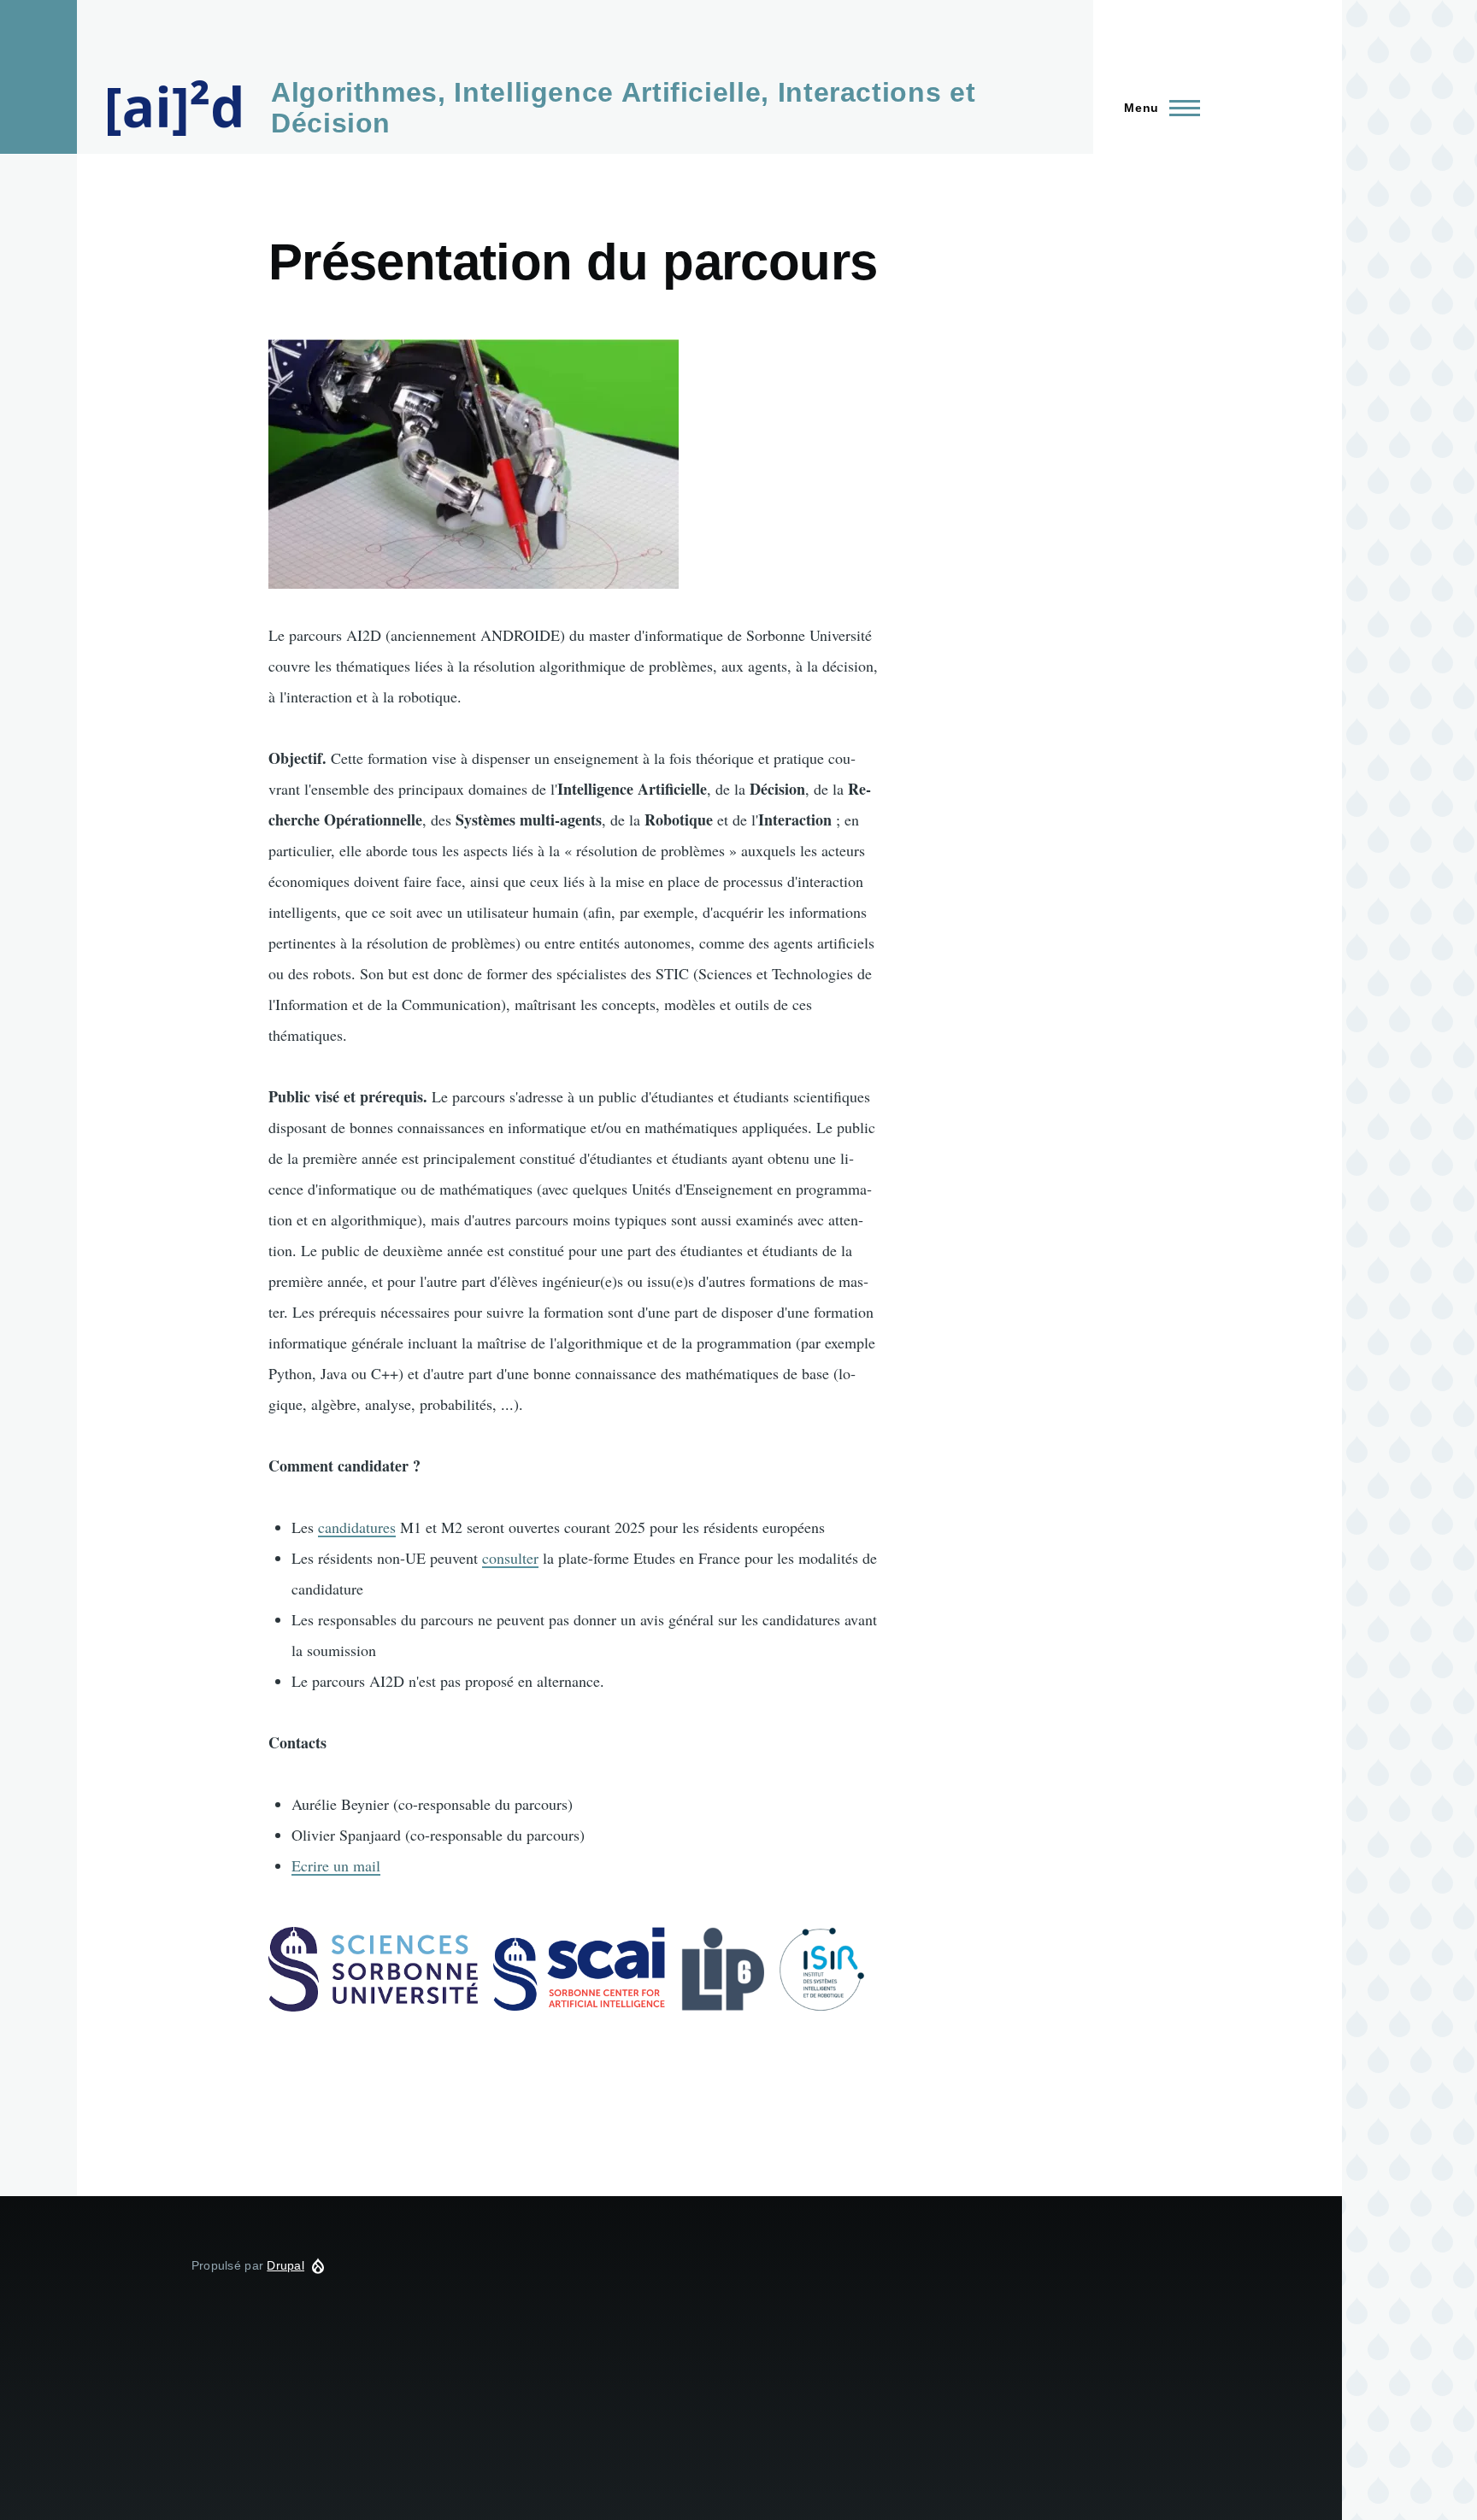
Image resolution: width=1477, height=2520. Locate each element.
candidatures (357, 1527)
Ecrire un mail (336, 1865)
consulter (510, 1558)
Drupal (285, 2265)
